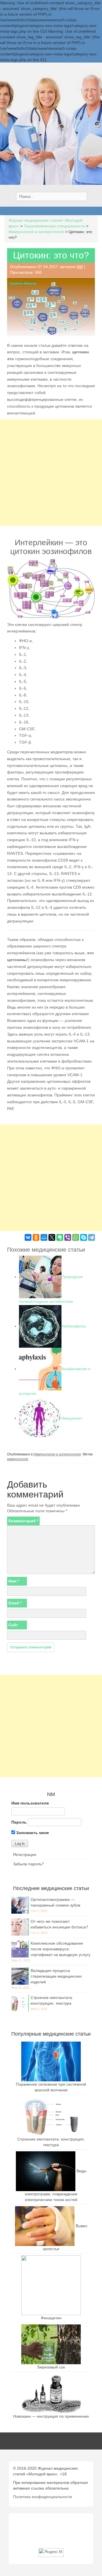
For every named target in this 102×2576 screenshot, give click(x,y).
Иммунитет (72, 1418)
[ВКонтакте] (28, 1237)
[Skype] (84, 1237)
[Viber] (68, 1237)
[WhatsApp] (76, 1237)
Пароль (19, 1822)
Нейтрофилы (74, 1326)
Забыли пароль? (28, 1864)
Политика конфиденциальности (42, 2497)
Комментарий (23, 1521)
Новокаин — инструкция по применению (51, 2416)
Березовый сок (51, 2367)
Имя (14, 1581)
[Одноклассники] (36, 1237)
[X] (52, 1237)
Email (15, 1603)
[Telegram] (92, 1237)
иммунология (18, 1459)
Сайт (13, 1625)
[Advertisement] (51, 473)
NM (80, 267)
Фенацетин (51, 2318)
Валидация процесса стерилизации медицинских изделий (56, 1976)
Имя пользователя (30, 1803)
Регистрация (25, 1855)
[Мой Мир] (44, 1237)
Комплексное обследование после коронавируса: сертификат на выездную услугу (60, 1949)
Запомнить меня (32, 1833)
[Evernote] (60, 1237)
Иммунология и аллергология (57, 1454)
